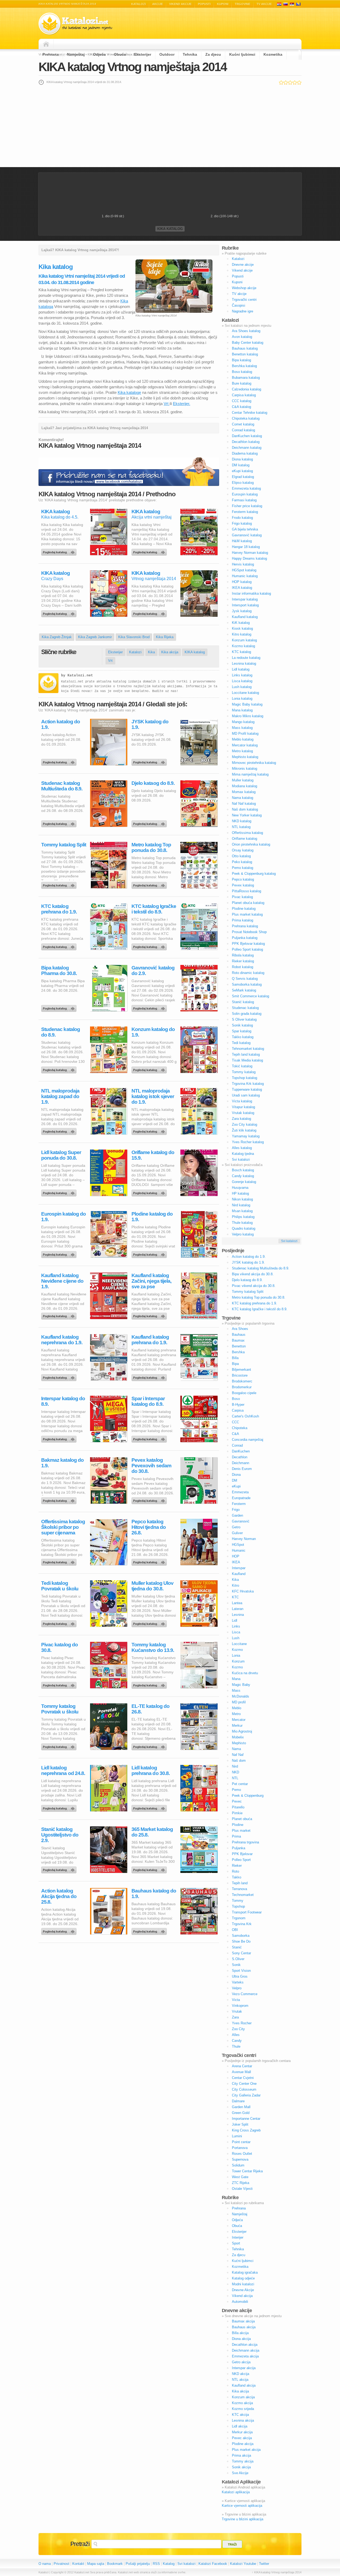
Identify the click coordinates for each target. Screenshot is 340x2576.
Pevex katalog (243, 885)
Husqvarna (240, 1188)
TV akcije (264, 4)
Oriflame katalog (245, 839)
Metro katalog (242, 751)
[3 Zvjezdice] (290, 82)
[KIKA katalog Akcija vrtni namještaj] (150, 551)
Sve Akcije (240, 2473)
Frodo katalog (242, 518)
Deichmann (241, 1463)
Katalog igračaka (245, 2272)
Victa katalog (242, 1101)
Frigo (236, 1510)
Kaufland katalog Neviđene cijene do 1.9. (62, 1281)
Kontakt (78, 2564)
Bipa (235, 1364)
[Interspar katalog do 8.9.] (60, 1438)
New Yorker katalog (247, 815)
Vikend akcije (180, 4)
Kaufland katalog (245, 617)
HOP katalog (242, 582)
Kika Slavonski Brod (134, 637)
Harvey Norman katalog (250, 553)
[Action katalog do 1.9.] (60, 761)
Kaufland (239, 1574)
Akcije (158, 4)
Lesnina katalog (244, 663)
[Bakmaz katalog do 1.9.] (60, 1499)
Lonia (236, 1655)
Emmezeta (240, 1492)
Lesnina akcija (243, 2420)
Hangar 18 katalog (246, 547)
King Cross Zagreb (246, 2130)
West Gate (240, 2177)
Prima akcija (241, 2455)
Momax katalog (244, 792)
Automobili (240, 2302)
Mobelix (238, 1737)
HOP (236, 1556)
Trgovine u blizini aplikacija (243, 2519)
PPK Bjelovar (242, 1854)
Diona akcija (241, 2339)
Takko (237, 1877)
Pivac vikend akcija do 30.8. (254, 1286)
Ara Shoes (240, 1329)
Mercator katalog (245, 745)
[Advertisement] (170, 126)
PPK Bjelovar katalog (248, 944)
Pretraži (80, 2544)
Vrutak (237, 2011)
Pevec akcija (242, 2438)
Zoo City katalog (245, 1124)
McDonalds (241, 1696)
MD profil (239, 1702)
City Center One (244, 2084)
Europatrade (241, 1498)
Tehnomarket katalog (248, 1049)
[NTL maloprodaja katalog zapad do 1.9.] (60, 1130)
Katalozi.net (80, 675)
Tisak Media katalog (247, 1060)
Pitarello (238, 1807)
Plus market (241, 1831)
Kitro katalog (242, 634)
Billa (235, 1358)
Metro (236, 1714)
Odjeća (99, 54)
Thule (236, 2046)
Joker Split (240, 2124)
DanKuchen (241, 1451)
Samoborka (241, 1936)
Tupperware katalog (247, 1089)
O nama (45, 2564)
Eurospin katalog (245, 494)
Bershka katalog (244, 366)
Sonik (236, 1965)
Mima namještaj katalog (250, 774)
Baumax (238, 1340)
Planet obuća (242, 1819)
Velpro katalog (243, 1234)
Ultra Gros (240, 1976)
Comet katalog (243, 424)
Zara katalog (241, 1119)
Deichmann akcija (246, 2350)
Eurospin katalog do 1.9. (63, 1217)
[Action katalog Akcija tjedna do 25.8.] (60, 1930)
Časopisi (239, 305)
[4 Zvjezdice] (295, 82)
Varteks (238, 1982)
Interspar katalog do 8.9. (63, 1401)
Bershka (238, 1352)
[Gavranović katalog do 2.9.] (150, 1007)
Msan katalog (242, 1211)
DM (235, 1480)
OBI (235, 1930)
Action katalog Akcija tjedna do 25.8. (59, 1896)
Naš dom (239, 1761)
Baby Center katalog (248, 343)
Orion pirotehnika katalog (251, 844)
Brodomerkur (242, 1387)
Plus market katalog (247, 914)
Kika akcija (170, 652)
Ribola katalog (243, 955)
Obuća (120, 54)
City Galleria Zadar (246, 2095)
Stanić (237, 1947)
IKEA (236, 1562)
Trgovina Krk (242, 1924)
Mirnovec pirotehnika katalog (254, 763)
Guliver (237, 1533)
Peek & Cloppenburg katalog (254, 874)
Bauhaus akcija (244, 2327)
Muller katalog (243, 780)
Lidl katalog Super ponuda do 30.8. (61, 1155)
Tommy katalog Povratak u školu (60, 1709)
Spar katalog (242, 1031)
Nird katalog (241, 1205)
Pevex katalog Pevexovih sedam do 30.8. (151, 1466)
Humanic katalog (245, 576)
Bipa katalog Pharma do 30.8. (59, 971)
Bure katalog (242, 383)
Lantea (237, 1603)
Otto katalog (241, 856)
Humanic (239, 1550)
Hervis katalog (243, 564)
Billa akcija (240, 2333)
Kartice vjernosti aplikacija (242, 2506)
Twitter (264, 2564)
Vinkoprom (240, 2006)
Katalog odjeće (243, 2278)
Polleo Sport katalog (247, 949)
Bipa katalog (241, 360)
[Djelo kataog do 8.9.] (150, 823)
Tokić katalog (242, 1066)
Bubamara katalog (246, 378)
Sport (236, 2243)
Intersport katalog (245, 605)
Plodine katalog (244, 909)
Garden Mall (241, 2107)
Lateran (238, 1609)
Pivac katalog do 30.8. (59, 1647)
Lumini (237, 2136)
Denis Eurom (242, 1469)
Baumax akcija (243, 2321)
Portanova (240, 2148)
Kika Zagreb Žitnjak (57, 637)
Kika (151, 652)
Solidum (238, 2165)
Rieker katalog (243, 961)
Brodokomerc (242, 1381)
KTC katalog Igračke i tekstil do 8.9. (154, 909)
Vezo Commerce (245, 1994)
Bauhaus (239, 1335)
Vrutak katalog (243, 1113)
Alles (236, 2035)
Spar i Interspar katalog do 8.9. (148, 1401)
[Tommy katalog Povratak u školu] (60, 1746)
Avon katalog (242, 337)
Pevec (237, 1801)
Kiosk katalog (242, 628)
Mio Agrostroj (242, 1731)
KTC (235, 1597)
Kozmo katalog (243, 646)
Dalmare (238, 2101)
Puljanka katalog (245, 938)
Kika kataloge (129, 392)
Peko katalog (242, 862)
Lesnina (238, 1615)
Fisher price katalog (247, 506)
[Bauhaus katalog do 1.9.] (150, 1930)
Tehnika (190, 54)
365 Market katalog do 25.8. (152, 1832)
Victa (236, 2000)
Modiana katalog (245, 786)
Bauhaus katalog (245, 348)
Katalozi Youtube (243, 2564)
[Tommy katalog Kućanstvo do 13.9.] (150, 1684)
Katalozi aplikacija (236, 2492)
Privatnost (61, 2564)
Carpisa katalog (244, 395)
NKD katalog (242, 821)
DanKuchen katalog (247, 436)
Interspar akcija (244, 2368)
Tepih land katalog (246, 1054)
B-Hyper (238, 1405)
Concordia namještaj (248, 1440)
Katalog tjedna (243, 1154)
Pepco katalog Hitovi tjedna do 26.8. (149, 1527)
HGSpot (238, 1545)
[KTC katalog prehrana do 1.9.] (60, 946)
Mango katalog (243, 722)
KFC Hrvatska (243, 1591)
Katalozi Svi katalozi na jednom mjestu (75, 24)
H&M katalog (242, 541)
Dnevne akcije (243, 265)
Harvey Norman (244, 1539)
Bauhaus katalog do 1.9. (154, 1894)
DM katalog (241, 465)
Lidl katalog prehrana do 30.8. (151, 1770)
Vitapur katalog (243, 1107)
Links (236, 1626)
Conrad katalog (243, 430)
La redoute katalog (246, 658)
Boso (236, 1399)
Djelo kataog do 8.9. (153, 783)
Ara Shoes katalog (246, 331)
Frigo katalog (242, 523)
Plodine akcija (243, 2444)
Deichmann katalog (247, 448)
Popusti (204, 4)
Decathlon (240, 1457)
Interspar (239, 1568)
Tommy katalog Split (64, 845)
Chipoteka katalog (246, 418)
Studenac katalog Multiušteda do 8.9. (62, 786)
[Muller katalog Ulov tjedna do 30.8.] (150, 1622)
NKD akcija (241, 2374)
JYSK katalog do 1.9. (150, 724)
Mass (236, 1690)
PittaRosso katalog (246, 891)
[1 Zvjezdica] (281, 82)
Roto (235, 1871)
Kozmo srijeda (243, 2409)
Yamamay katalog (246, 1136)
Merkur (237, 1726)
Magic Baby (241, 1685)
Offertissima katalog (247, 833)
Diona (236, 1475)
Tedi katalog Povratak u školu (60, 1586)
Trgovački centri (244, 300)
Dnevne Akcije (243, 2290)
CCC (235, 1422)
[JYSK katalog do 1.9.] (150, 761)
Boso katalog (242, 372)
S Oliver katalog (244, 1019)
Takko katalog (243, 1037)
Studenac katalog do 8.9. (61, 1032)
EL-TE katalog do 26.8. (150, 1709)
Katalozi (139, 4)
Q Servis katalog (245, 979)
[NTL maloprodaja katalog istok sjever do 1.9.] (150, 1130)
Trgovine (243, 4)
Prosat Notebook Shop (249, 932)
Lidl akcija (240, 2426)
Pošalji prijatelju (138, 2564)
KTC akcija (240, 2415)
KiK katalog (241, 623)
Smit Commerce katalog (250, 996)
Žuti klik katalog (244, 1130)
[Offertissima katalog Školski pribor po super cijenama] (60, 1561)
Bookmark (115, 2564)
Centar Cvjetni (243, 2078)
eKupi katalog (242, 471)
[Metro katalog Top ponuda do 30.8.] (150, 884)
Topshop (238, 1906)
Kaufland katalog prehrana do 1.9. (150, 1340)
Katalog (169, 2564)
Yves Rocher (242, 2023)
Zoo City (238, 2029)
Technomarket (243, 1895)
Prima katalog (243, 920)
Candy (237, 2041)
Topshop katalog (245, 1078)
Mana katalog (242, 710)
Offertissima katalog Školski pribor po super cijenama (63, 1527)
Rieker (237, 1866)
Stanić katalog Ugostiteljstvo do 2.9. (60, 1835)
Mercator (239, 1720)
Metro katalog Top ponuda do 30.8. (151, 847)
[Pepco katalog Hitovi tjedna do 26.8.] (150, 1561)
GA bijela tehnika (245, 529)
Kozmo (237, 1650)
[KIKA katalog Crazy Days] (60, 612)
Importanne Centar (246, 2119)
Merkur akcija (242, 2432)
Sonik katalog (242, 1025)
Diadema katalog (245, 453)
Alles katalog (242, 1148)
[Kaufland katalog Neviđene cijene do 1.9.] (60, 1315)
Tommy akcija (243, 2461)
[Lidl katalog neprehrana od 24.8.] (60, 1807)
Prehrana (51, 54)
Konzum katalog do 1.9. (153, 1032)
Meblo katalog (243, 739)
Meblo (237, 1708)
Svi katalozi (241, 1159)
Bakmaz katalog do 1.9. (62, 1463)
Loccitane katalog (245, 693)
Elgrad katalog (243, 477)
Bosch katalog (243, 1170)
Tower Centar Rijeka (247, 2171)
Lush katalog (242, 687)
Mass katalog (242, 728)
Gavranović (241, 1521)
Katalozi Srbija (292, 4)
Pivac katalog (242, 897)
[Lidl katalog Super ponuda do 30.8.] (60, 1192)
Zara (235, 2017)
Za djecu (213, 54)
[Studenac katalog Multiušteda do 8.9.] (60, 823)
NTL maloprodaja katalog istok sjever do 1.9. (153, 1096)
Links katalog (242, 675)
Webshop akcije (244, 288)
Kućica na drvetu (245, 1673)
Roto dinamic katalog (248, 973)
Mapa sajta (96, 2564)
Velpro (237, 1988)
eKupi (236, 1486)
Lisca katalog (242, 681)
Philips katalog (243, 1217)
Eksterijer (143, 54)
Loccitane (239, 1644)
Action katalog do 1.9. (61, 724)
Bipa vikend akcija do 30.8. (253, 1274)
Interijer (238, 2237)
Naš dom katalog (245, 809)
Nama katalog (243, 798)
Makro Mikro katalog (248, 716)
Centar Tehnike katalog (250, 413)
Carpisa (238, 1410)
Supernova (240, 2159)
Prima (236, 1836)
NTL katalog (241, 827)
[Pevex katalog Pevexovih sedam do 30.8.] (150, 1499)
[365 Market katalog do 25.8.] (150, 1869)
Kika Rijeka (165, 637)
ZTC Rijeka (241, 2183)
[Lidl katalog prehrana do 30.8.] (150, 1807)
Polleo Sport (241, 1860)
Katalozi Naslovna (48, 44)
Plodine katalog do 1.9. (152, 1217)
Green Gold (241, 2113)
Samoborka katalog (247, 984)
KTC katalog (241, 652)
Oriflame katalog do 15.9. (153, 1155)
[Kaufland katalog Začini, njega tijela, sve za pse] (150, 1315)
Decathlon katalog (246, 442)
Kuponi (223, 4)
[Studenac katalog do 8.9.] (60, 1069)
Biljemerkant (241, 1370)
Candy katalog (243, 1176)
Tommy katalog (244, 1072)
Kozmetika (273, 54)
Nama (236, 1749)
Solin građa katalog (247, 1014)
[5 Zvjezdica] (299, 82)
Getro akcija (241, 2362)
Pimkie (237, 1813)
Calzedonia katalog (246, 389)
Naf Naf (238, 1755)
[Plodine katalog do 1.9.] (150, 1253)
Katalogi (286, 4)
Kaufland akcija (244, 2385)
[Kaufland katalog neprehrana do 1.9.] (60, 1376)
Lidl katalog (241, 669)
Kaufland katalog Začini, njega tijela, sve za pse (151, 1281)
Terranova (239, 1889)
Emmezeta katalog (246, 488)
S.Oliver (238, 1959)
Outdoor (167, 54)
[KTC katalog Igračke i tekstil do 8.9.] (150, 946)
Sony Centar (241, 1953)
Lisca (236, 1632)
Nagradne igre (243, 311)
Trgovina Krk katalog (248, 1084)
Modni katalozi (243, 2284)
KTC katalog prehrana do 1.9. (59, 909)
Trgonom (239, 1918)
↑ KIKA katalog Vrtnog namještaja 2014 (277, 2572)
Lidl (235, 1620)
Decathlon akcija (245, 2345)
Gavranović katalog (247, 535)
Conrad (237, 1445)
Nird (235, 1766)
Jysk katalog (242, 611)
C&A (235, 1434)
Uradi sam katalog (246, 1095)
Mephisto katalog (245, 757)
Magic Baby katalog (247, 704)
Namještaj (76, 54)
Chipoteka (240, 1428)
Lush (236, 1638)
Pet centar (240, 1784)
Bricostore (240, 1375)
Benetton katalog (245, 354)
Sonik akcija (241, 2467)
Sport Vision (241, 1971)
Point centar (241, 2142)
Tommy (238, 1901)
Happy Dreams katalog (249, 558)
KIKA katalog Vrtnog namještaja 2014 (133, 67)
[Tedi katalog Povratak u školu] (60, 1622)
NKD (235, 1772)
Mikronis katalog (245, 769)
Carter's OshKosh (245, 1416)
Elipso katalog (243, 483)
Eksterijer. (182, 404)
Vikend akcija (242, 2296)
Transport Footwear (247, 1912)
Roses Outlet (242, 2154)
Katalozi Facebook (213, 2564)
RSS (156, 2564)
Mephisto (239, 1743)
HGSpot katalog (244, 570)
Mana (236, 1679)
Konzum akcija (243, 2397)
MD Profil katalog (245, 734)
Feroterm (239, 1504)
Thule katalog (242, 1223)
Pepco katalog (243, 879)
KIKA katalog (170, 229)
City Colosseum (244, 2089)
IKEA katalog (242, 588)
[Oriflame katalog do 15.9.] (150, 1192)
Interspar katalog (245, 599)
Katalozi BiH (298, 4)
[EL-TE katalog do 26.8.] (150, 1746)
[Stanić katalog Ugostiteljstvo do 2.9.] (60, 1869)
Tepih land (240, 1883)
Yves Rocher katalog (248, 1142)
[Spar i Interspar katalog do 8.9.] (150, 1438)
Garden (237, 1515)
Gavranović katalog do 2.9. (153, 971)
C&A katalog (241, 407)
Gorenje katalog (244, 1182)
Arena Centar (242, 2066)
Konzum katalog (244, 640)
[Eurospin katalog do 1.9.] (60, 1253)
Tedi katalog (241, 1043)
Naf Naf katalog (244, 804)
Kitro (235, 1585)
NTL (235, 1778)
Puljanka (239, 1848)
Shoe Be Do (241, 1941)
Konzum (238, 1661)
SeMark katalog (244, 990)
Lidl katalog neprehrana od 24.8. (63, 1770)
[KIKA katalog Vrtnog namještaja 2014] (150, 612)
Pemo (236, 1790)
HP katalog (240, 1193)
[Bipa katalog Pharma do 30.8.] (60, 1007)
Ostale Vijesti (242, 2189)
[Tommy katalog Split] (60, 884)
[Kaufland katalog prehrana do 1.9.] (150, 1376)
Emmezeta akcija (245, 2356)
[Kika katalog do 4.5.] (60, 551)
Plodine (238, 1825)
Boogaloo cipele (244, 1393)
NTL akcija (240, 2380)
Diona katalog (242, 459)
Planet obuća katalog (248, 903)
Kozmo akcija (242, 2403)
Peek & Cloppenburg (248, 1796)
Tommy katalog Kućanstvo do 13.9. (153, 1647)
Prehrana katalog (245, 926)
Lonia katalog (242, 699)
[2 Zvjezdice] (286, 82)
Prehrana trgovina (245, 1842)
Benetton (239, 1346)
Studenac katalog (245, 1008)
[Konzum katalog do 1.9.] (150, 1069)
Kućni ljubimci (242, 54)
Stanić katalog (243, 1002)
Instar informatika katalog (251, 593)
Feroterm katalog (245, 512)
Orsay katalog (243, 850)
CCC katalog (242, 401)
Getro (236, 1527)
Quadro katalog (244, 1228)
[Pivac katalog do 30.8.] (60, 1684)
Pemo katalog (243, 868)
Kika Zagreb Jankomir (95, 637)
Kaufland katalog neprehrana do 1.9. (62, 1340)
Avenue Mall (241, 2072)
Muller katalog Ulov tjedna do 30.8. (152, 1586)
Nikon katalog (242, 1199)
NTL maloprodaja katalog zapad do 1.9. (60, 1096)
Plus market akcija (246, 2450)
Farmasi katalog (244, 500)
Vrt (167, 404)
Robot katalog (243, 967)
